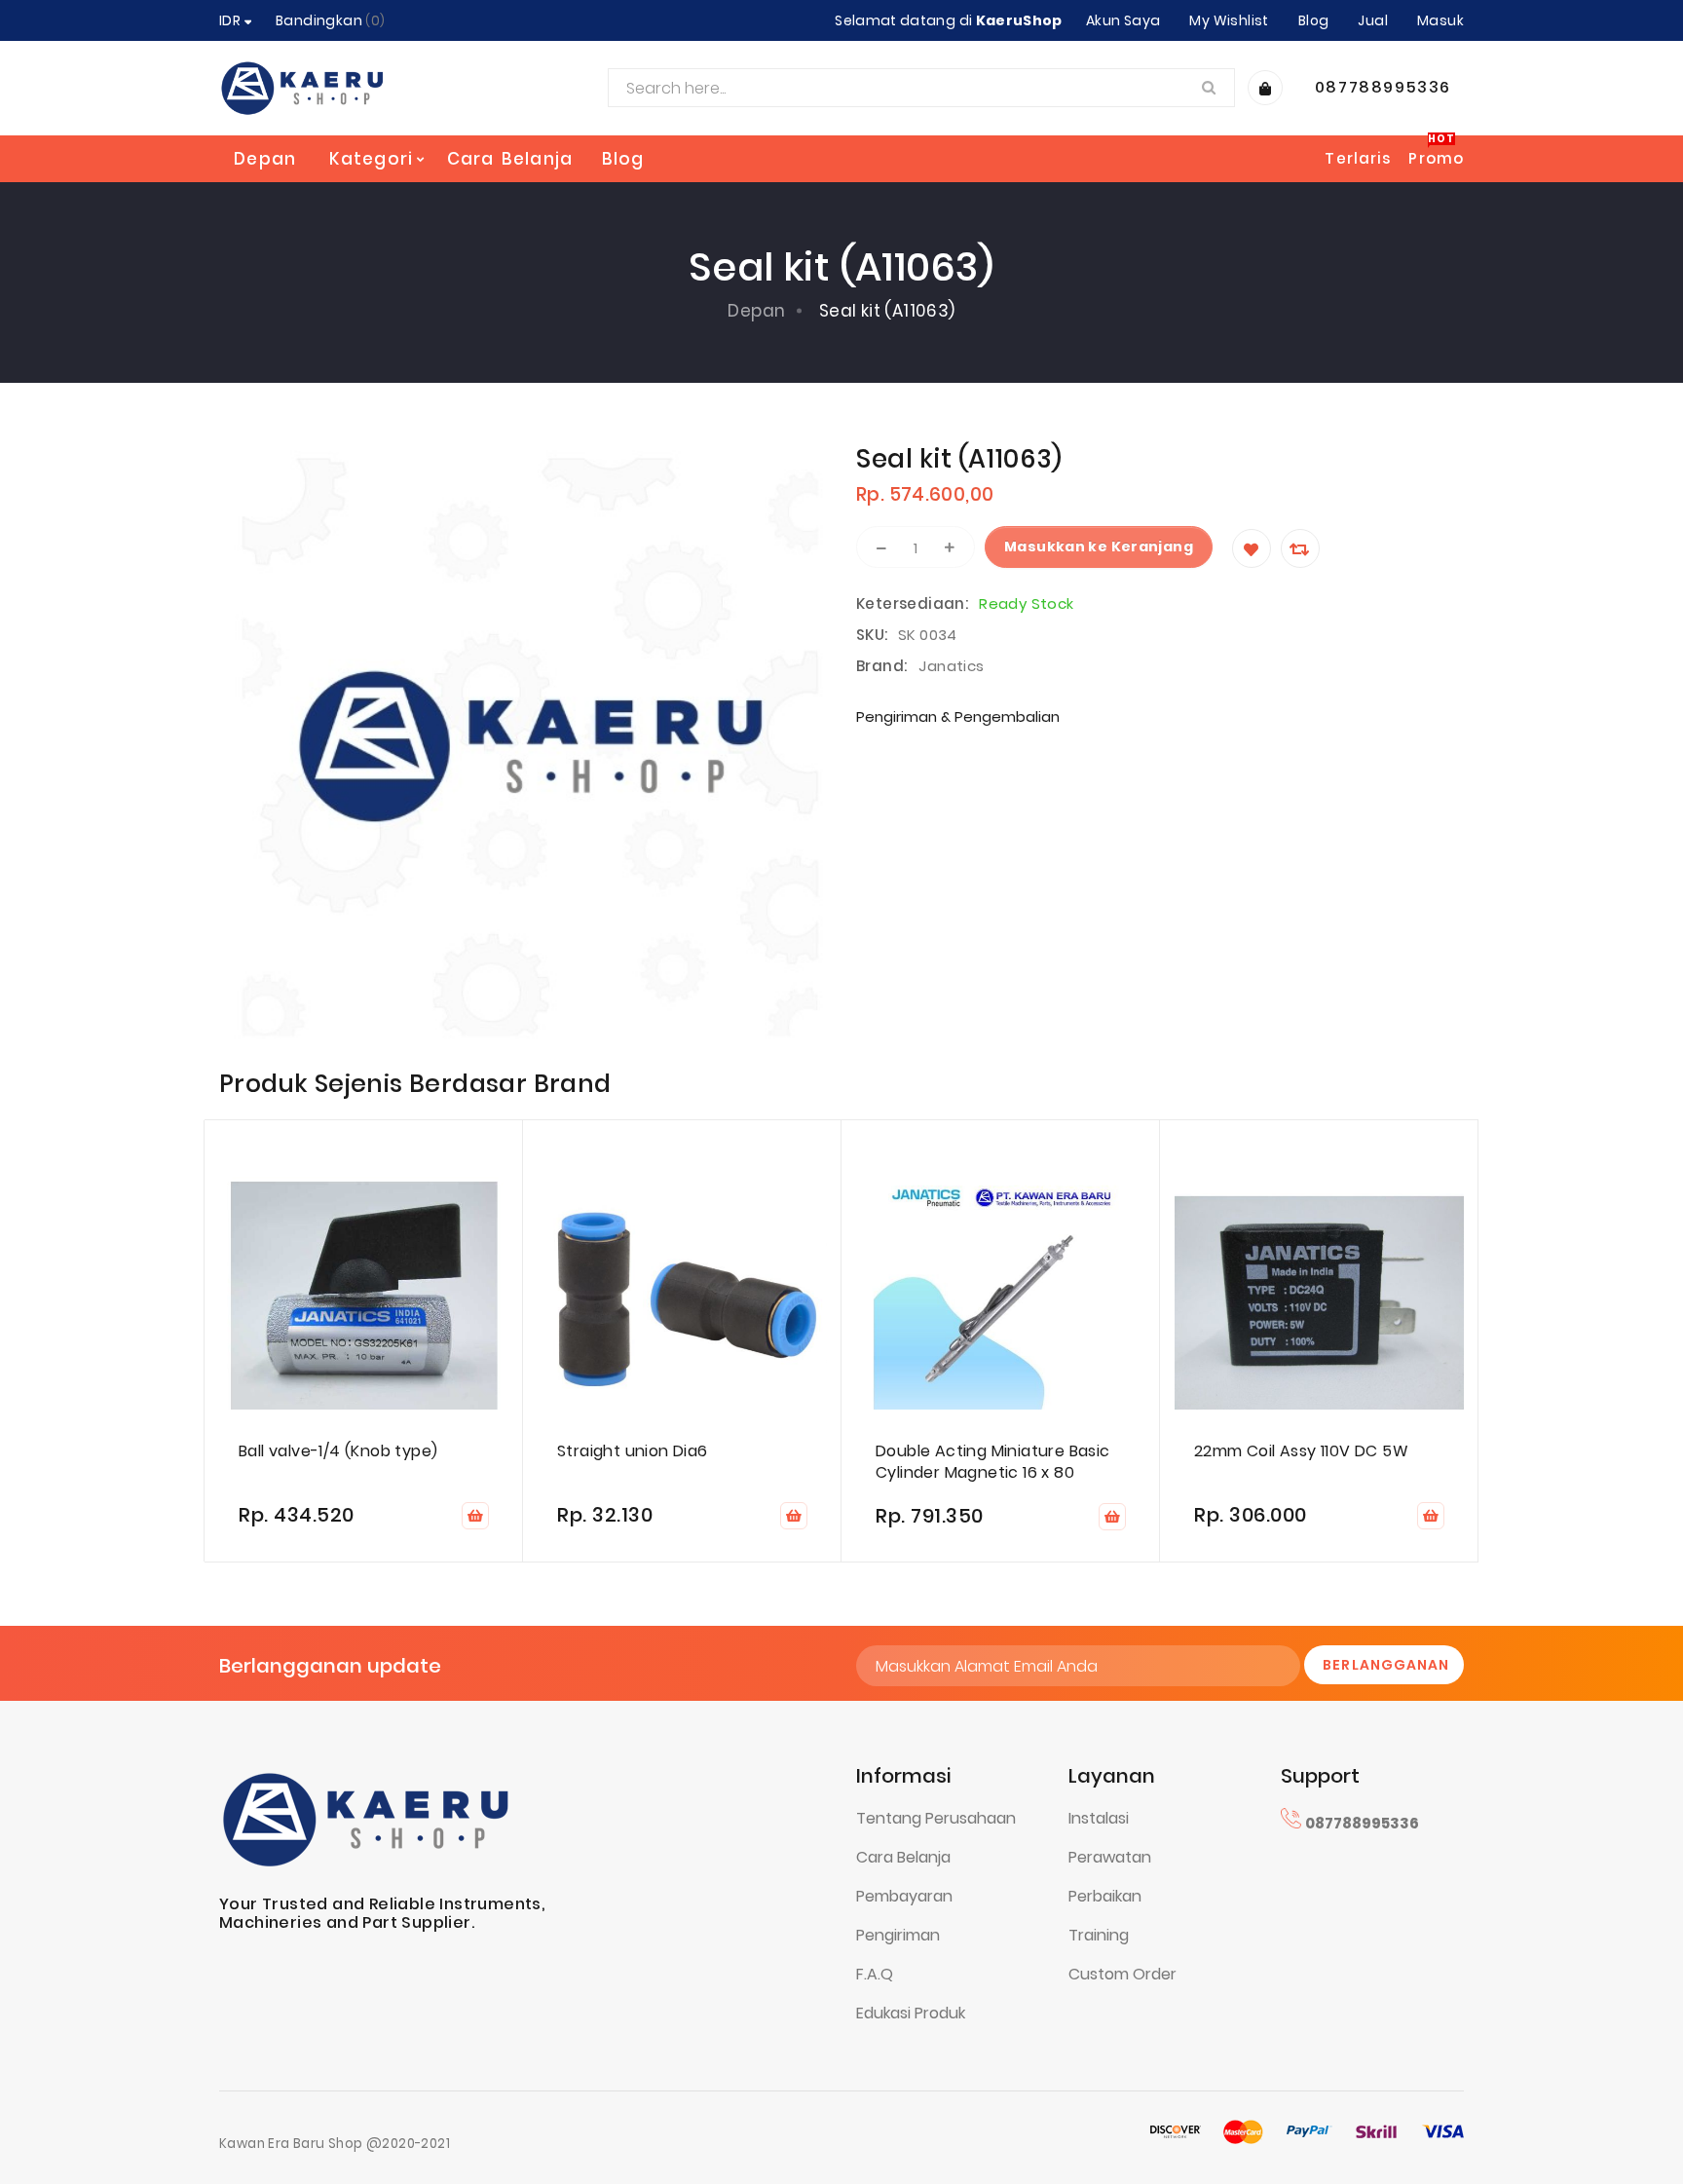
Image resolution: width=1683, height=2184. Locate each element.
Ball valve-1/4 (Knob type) (338, 1451)
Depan (265, 159)
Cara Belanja (903, 1857)
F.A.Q (875, 1974)
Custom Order (1122, 1974)
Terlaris (1358, 158)
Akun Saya (1123, 20)
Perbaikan (1105, 1896)
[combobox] (921, 88)
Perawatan (1110, 1857)
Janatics (951, 666)
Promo (1436, 158)
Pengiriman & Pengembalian (958, 716)
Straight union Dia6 (633, 1451)
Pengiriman (898, 1935)
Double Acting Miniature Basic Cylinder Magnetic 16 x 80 (993, 1462)
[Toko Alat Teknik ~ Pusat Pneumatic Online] (302, 88)
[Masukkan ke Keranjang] (475, 1516)
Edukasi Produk (911, 2013)
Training (1099, 1935)
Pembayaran (904, 1896)
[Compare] (1300, 548)
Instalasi (1099, 1818)
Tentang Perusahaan (936, 1818)
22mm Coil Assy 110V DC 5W (1301, 1451)
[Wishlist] (1252, 548)
